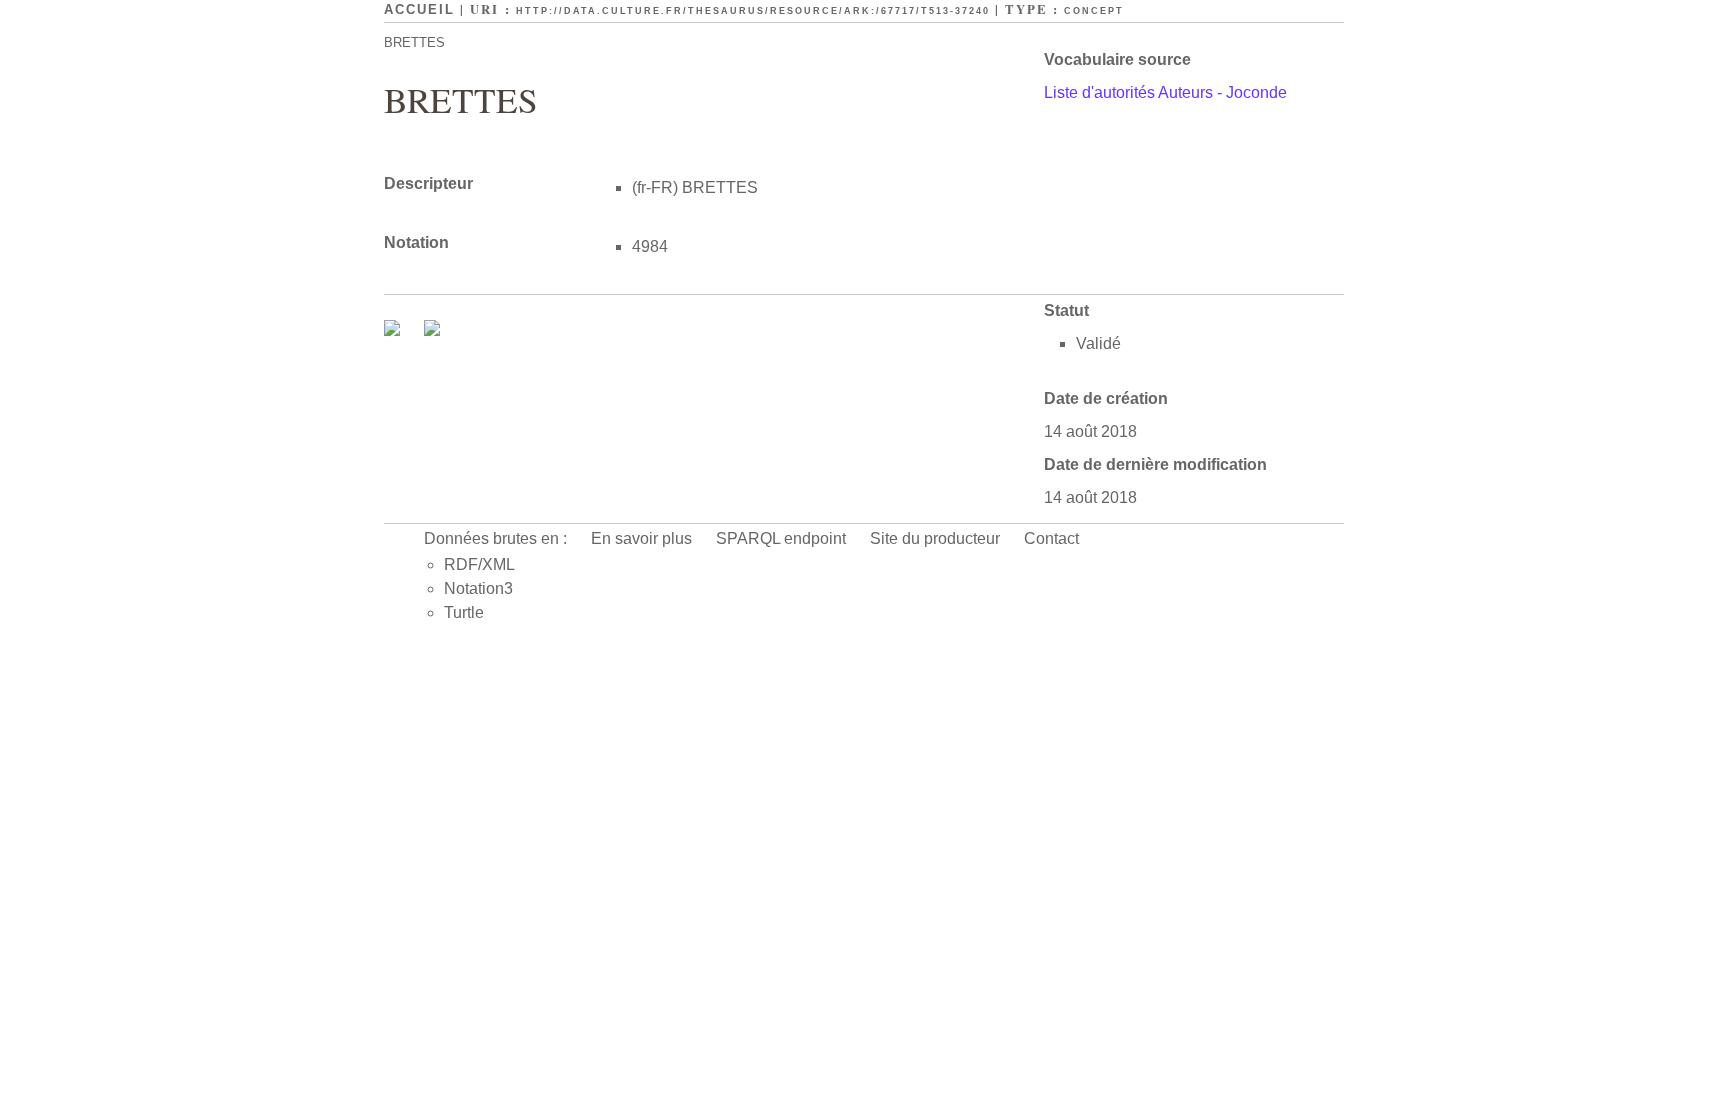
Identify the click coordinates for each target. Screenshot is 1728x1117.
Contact (1051, 538)
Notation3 (478, 588)
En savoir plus (641, 538)
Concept (1094, 11)
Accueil (419, 9)
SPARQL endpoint (781, 538)
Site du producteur (935, 538)
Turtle (464, 612)
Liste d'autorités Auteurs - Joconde (1165, 92)
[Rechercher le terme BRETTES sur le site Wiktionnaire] (432, 330)
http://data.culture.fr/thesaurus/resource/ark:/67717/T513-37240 (753, 11)
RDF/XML (479, 564)
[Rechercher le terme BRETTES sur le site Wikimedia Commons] (394, 330)
